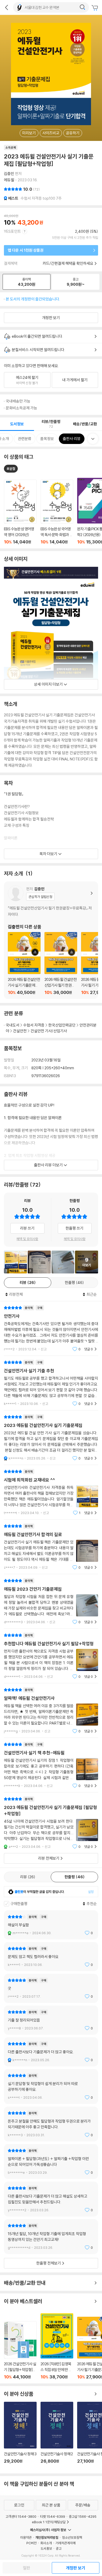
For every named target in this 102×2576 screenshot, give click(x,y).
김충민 (9, 174)
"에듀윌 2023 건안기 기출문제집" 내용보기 (51, 1601)
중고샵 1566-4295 (83, 2516)
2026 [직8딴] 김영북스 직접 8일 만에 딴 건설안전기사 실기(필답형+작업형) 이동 (57, 2346)
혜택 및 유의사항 (27, 1239)
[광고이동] (82, 7)
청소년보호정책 (72, 2537)
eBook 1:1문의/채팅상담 (49, 2522)
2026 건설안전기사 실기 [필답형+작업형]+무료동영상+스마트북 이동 (20, 2350)
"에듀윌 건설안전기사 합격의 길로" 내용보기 (51, 1547)
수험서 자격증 (34, 1025)
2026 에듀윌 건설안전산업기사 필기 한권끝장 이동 (61, 963)
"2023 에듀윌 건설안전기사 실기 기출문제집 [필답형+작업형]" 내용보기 (51, 1823)
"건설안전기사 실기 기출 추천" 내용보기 (51, 1383)
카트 (95, 8)
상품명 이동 (20, 512)
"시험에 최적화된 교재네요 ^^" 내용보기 (51, 1492)
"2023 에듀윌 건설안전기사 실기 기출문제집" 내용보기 (51, 1438)
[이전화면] (7, 7)
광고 (59, 2548)
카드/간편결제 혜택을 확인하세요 (68, 263)
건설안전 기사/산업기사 (49, 1031)
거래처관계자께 (66, 2543)
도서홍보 (46, 2548)
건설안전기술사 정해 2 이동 (57, 2436)
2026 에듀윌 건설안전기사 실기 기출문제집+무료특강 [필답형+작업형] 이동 (24, 963)
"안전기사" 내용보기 (51, 1328)
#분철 (11, 469)
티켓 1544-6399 (53, 2516)
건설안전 (20, 1031)
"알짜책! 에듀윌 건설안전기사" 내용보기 (51, 1710)
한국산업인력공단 (62, 1025)
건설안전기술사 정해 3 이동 (20, 2436)
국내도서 (13, 1025)
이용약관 (26, 2537)
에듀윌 (9, 180)
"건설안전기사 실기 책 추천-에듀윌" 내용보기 (51, 1765)
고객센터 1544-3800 (21, 2516)
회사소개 (46, 2543)
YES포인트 (12, 231)
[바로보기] (63, 1262)
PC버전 (32, 2543)
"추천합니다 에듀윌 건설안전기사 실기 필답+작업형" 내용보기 (51, 1656)
